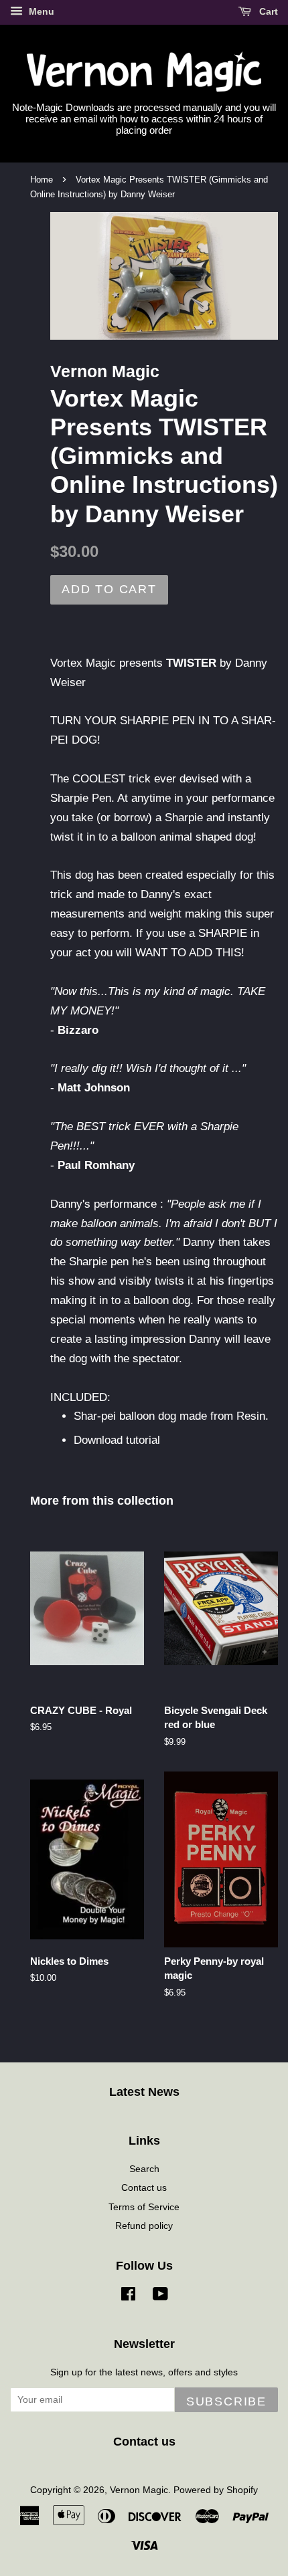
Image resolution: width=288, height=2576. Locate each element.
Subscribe (226, 2401)
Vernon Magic (139, 2490)
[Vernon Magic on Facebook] (128, 2296)
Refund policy (144, 2226)
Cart (267, 11)
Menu (40, 11)
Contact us (144, 2187)
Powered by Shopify (216, 2490)
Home (42, 180)
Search (144, 2169)
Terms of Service (144, 2207)
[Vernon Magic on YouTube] (160, 2296)
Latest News (144, 2092)
